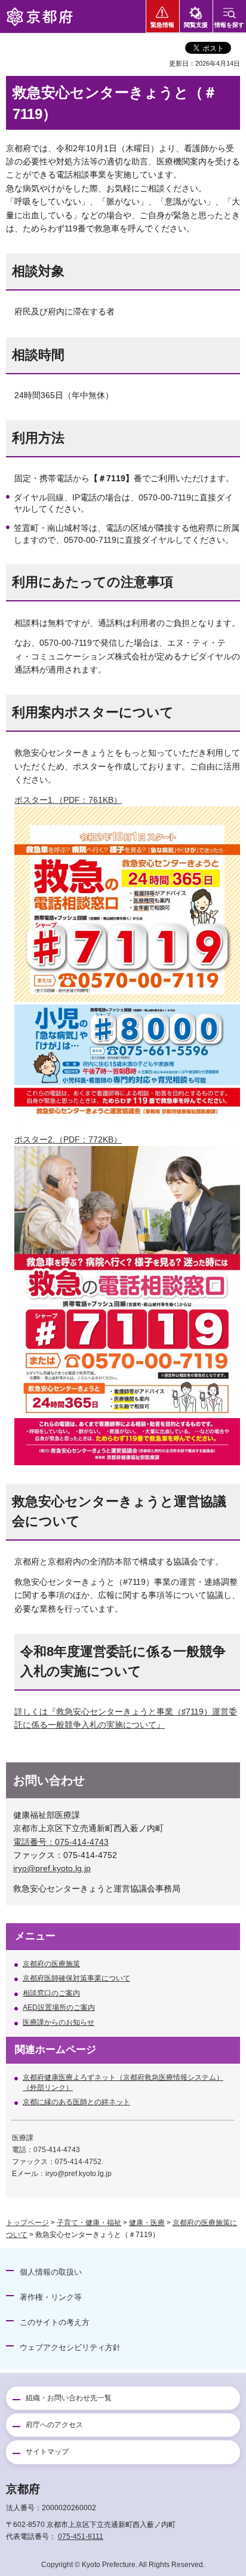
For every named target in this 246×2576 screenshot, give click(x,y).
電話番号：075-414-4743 (61, 1842)
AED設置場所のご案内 (59, 2007)
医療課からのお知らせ (59, 2022)
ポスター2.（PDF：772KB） (68, 1139)
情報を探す (229, 25)
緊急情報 (162, 25)
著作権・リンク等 (51, 2297)
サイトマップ (47, 2452)
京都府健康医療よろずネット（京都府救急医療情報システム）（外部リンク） (123, 2083)
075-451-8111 (81, 2537)
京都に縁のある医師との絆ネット (76, 2102)
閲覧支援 (196, 25)
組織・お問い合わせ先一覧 (69, 2398)
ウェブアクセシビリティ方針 (70, 2347)
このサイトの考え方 (55, 2322)
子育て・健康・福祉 (89, 2223)
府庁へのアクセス (54, 2425)
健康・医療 (147, 2223)
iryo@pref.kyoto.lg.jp (52, 1868)
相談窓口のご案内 (51, 1993)
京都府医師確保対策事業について (76, 1978)
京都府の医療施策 (51, 1964)
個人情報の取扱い (51, 2272)
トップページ (27, 2223)
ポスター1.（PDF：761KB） (68, 800)
